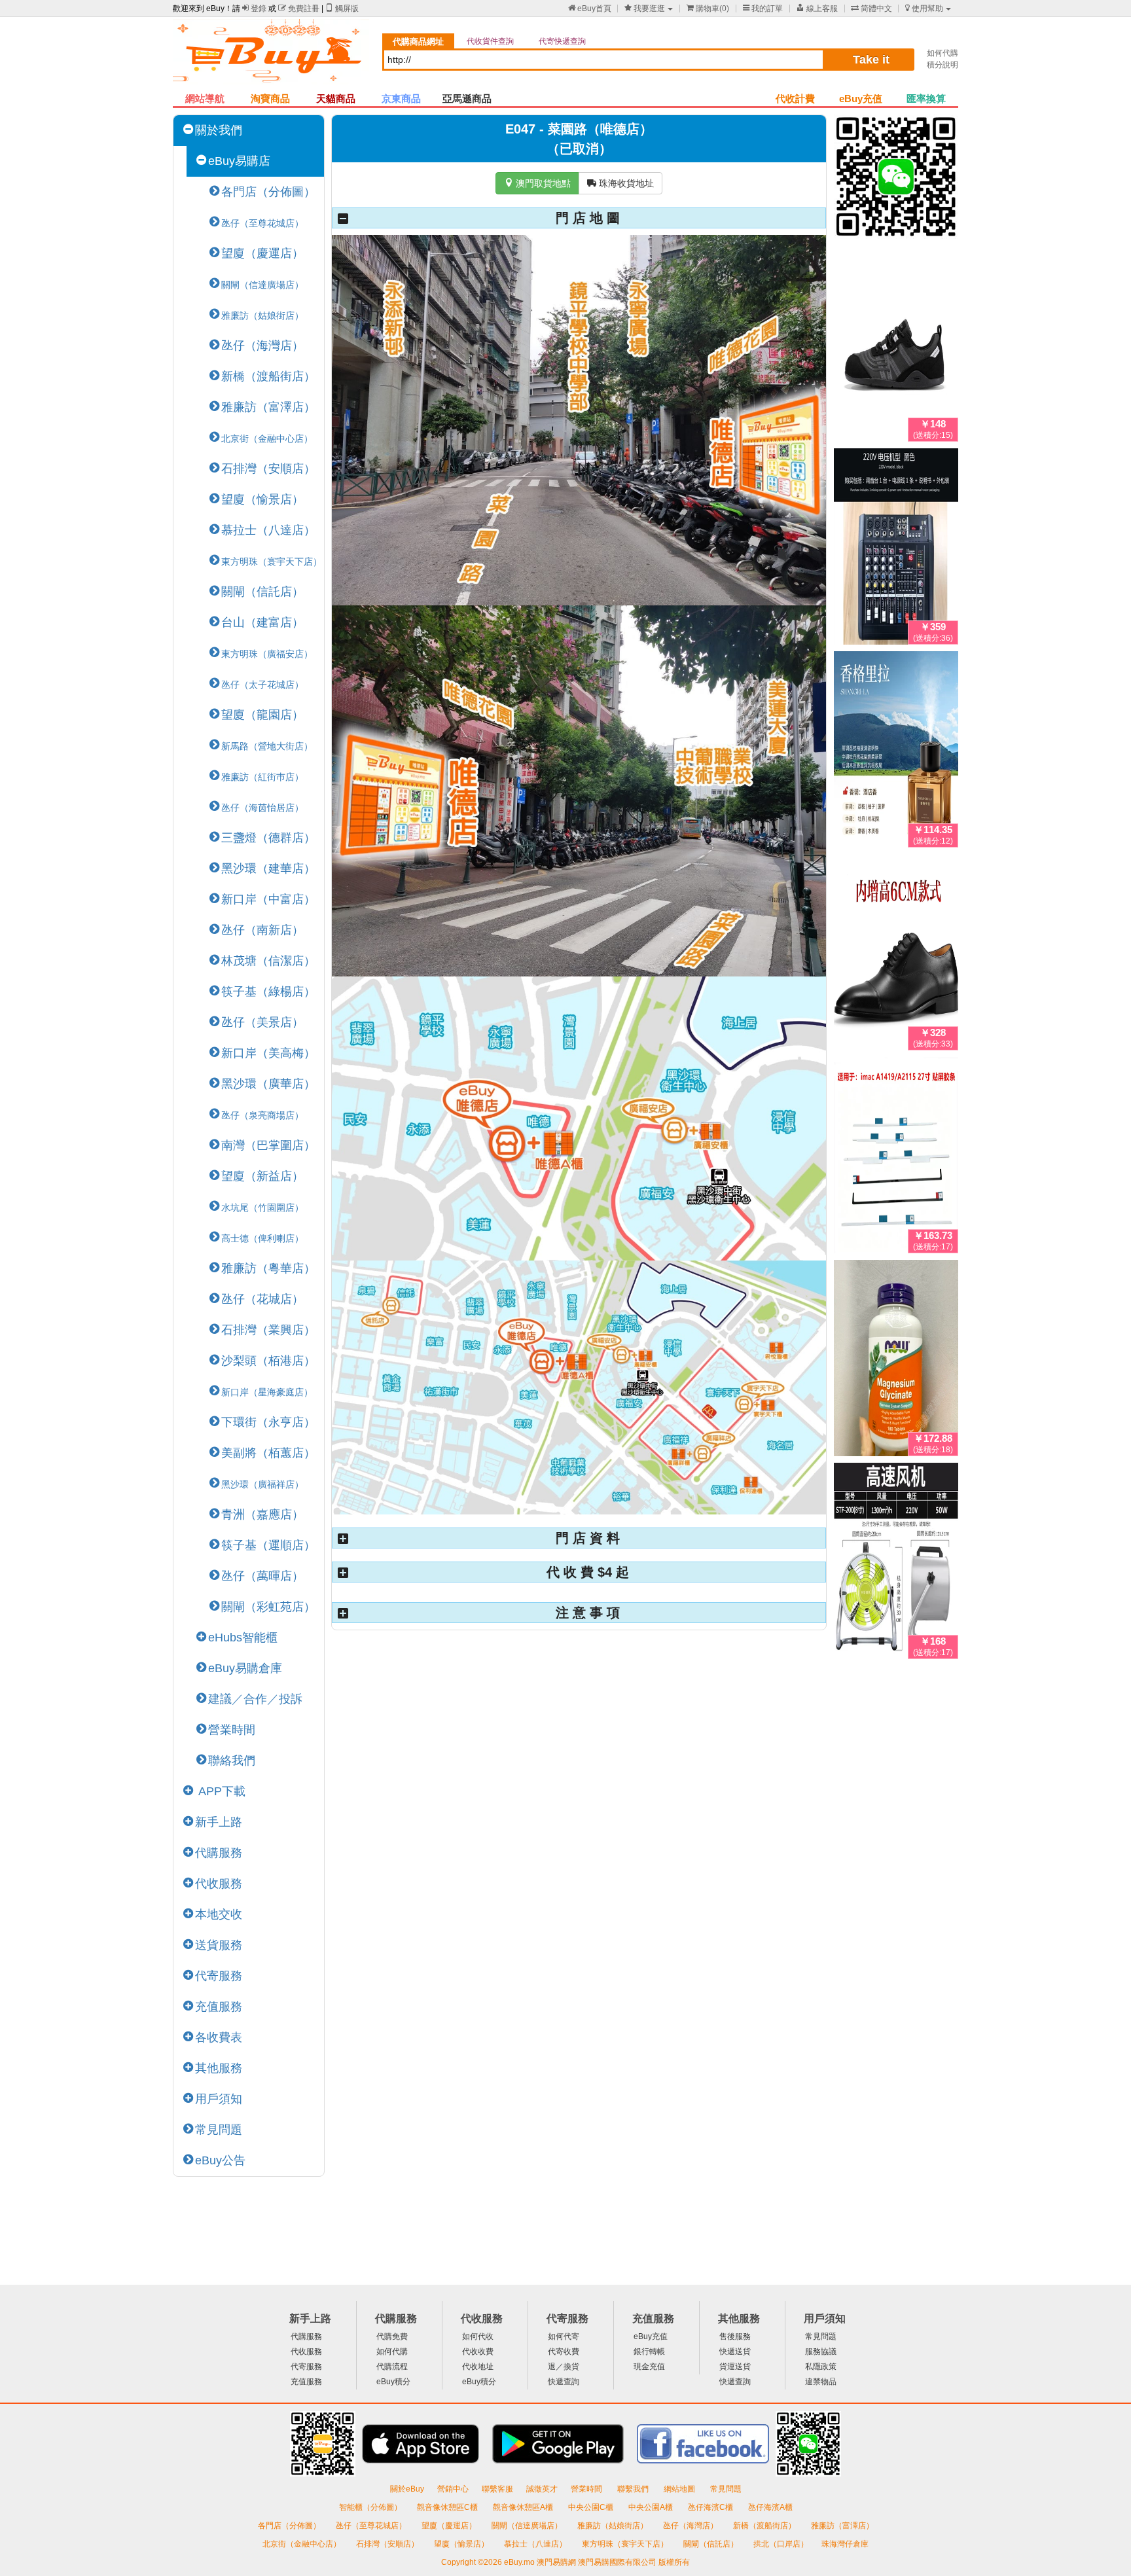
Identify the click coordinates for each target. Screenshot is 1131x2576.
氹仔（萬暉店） (262, 1576)
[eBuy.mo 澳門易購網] (271, 56)
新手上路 (219, 1822)
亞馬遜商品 (467, 98)
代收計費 (795, 98)
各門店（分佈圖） (268, 192)
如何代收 (478, 2336)
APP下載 (220, 1791)
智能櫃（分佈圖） (370, 2507)
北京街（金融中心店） (303, 2544)
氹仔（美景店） (262, 1022)
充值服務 (219, 2007)
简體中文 (871, 9)
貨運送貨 (735, 2367)
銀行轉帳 (649, 2352)
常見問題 (219, 2130)
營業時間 (232, 1730)
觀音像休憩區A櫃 (524, 2507)
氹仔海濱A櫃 (770, 2507)
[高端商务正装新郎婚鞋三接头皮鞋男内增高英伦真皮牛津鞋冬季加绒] (896, 955)
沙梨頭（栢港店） (268, 1361)
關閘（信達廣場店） (528, 2526)
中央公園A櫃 (652, 2507)
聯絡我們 (232, 1761)
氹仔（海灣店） (262, 346)
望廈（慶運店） (262, 253)
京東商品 (401, 98)
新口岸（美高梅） (268, 1053)
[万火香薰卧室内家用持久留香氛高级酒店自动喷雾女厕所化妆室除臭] (896, 752)
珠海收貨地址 (620, 183)
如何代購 (942, 53)
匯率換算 (926, 98)
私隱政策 (821, 2367)
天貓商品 (336, 98)
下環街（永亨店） (268, 1422)
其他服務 (219, 2068)
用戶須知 (219, 2099)
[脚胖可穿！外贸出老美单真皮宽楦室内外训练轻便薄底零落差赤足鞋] (896, 346)
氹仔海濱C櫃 (711, 2507)
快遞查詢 (564, 2382)
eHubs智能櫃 (243, 1637)
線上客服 (817, 9)
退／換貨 (564, 2367)
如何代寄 (564, 2336)
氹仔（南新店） (262, 930)
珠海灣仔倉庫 (845, 2544)
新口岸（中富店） (268, 899)
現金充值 (649, 2367)
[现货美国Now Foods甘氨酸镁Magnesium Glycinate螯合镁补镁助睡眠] (896, 1361)
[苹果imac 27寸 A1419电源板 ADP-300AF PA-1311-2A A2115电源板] (896, 1158)
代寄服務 (219, 1976)
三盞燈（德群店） (268, 838)
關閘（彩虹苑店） (268, 1607)
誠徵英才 (542, 2489)
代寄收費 (564, 2352)
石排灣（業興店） (268, 1330)
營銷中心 (453, 2489)
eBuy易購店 (239, 161)
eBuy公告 (220, 2160)
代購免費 (392, 2336)
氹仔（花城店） (262, 1299)
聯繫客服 (497, 2489)
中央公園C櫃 (592, 2507)
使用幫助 (924, 9)
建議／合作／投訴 (255, 1699)
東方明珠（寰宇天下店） (626, 2544)
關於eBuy (407, 2489)
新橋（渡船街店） (268, 376)
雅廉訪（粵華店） (268, 1268)
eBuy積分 (393, 2382)
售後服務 (735, 2336)
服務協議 (821, 2352)
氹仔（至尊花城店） (372, 2526)
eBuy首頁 (590, 9)
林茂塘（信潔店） (268, 961)
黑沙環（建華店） (268, 868)
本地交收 (219, 1914)
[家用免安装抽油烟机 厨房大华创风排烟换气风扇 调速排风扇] (896, 1564)
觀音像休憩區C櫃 (448, 2507)
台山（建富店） (262, 622)
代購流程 (392, 2367)
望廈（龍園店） (262, 715)
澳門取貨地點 (537, 183)
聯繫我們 (634, 2489)
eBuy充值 (861, 98)
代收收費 (478, 2352)
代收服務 (219, 1884)
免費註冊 (299, 9)
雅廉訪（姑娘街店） (614, 2526)
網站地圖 (680, 2489)
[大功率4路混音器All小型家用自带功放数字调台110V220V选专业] (896, 549)
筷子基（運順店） (268, 1545)
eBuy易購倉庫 (245, 1668)
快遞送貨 (735, 2352)
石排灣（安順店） (268, 469)
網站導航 (205, 98)
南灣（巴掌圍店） (268, 1145)
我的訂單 (763, 9)
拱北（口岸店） (781, 2544)
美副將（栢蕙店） (268, 1453)
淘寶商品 (270, 98)
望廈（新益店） (262, 1176)
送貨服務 (219, 1945)
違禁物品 (821, 2382)
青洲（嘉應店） (262, 1514)
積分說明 (942, 65)
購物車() (708, 9)
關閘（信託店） (262, 592)
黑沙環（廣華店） (268, 1084)
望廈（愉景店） (262, 499)
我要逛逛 (645, 9)
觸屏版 (342, 9)
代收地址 (478, 2367)
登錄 (254, 9)
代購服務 (219, 1853)
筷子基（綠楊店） (268, 992)
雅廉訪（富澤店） (268, 407)
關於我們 (219, 130)
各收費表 (219, 2037)
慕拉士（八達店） (268, 530)
